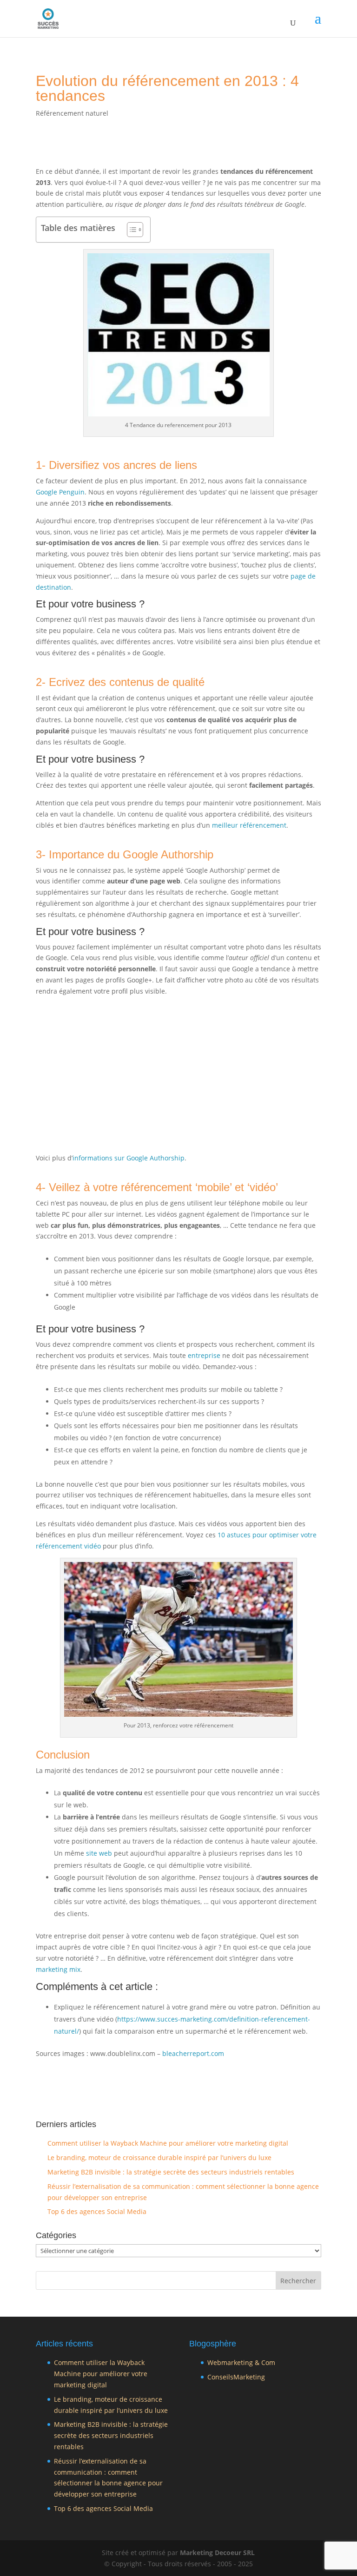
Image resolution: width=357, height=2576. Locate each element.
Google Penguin (60, 492)
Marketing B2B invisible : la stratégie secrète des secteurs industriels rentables (171, 2172)
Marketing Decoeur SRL (217, 2553)
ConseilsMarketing (236, 2377)
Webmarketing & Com (241, 2362)
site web (99, 1853)
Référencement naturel (72, 113)
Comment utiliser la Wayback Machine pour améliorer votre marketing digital (168, 2143)
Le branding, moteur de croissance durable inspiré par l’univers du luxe (159, 2158)
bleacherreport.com (193, 2053)
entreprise (204, 1355)
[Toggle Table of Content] (130, 230)
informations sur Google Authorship (129, 1158)
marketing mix (58, 1969)
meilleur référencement (249, 825)
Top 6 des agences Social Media (97, 2211)
